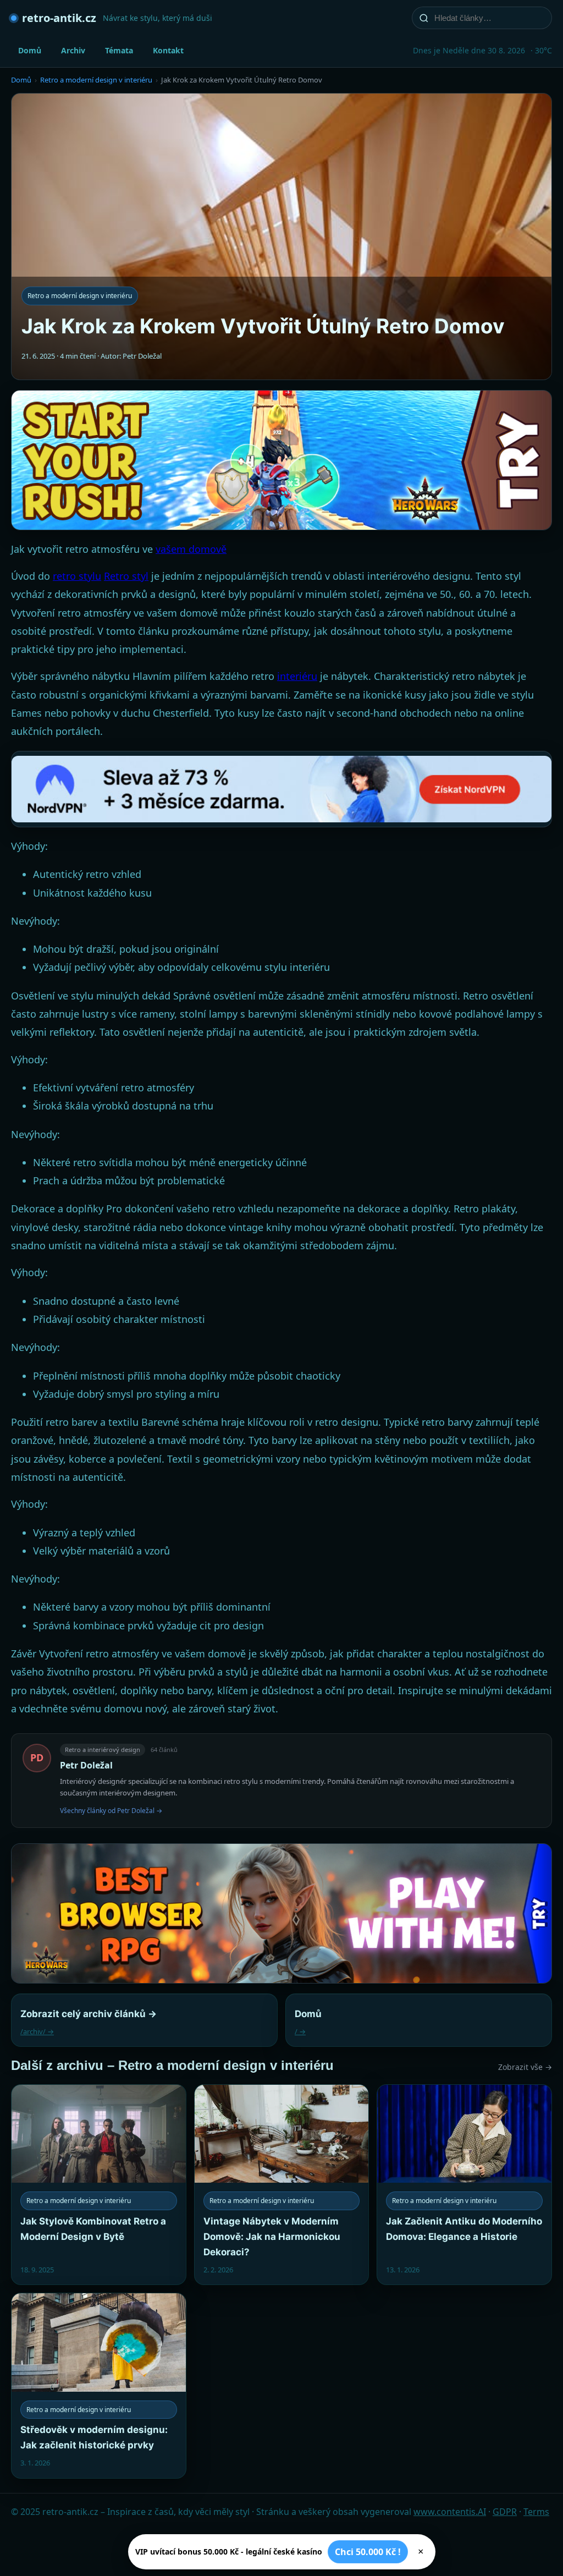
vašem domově (191, 549)
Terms (536, 2512)
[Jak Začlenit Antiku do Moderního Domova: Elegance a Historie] (464, 2185)
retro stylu (77, 576)
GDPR (505, 2512)
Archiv (73, 50)
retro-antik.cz (59, 18)
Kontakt (168, 50)
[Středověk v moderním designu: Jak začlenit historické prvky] (99, 2385)
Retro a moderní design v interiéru (96, 80)
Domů (30, 50)
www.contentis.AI (450, 2512)
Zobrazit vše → (525, 2067)
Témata (119, 50)
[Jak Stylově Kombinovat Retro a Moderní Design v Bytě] (99, 2185)
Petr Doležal (86, 1765)
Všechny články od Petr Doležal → (111, 1811)
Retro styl (126, 576)
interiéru (297, 676)
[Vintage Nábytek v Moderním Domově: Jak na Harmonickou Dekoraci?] (282, 2185)
